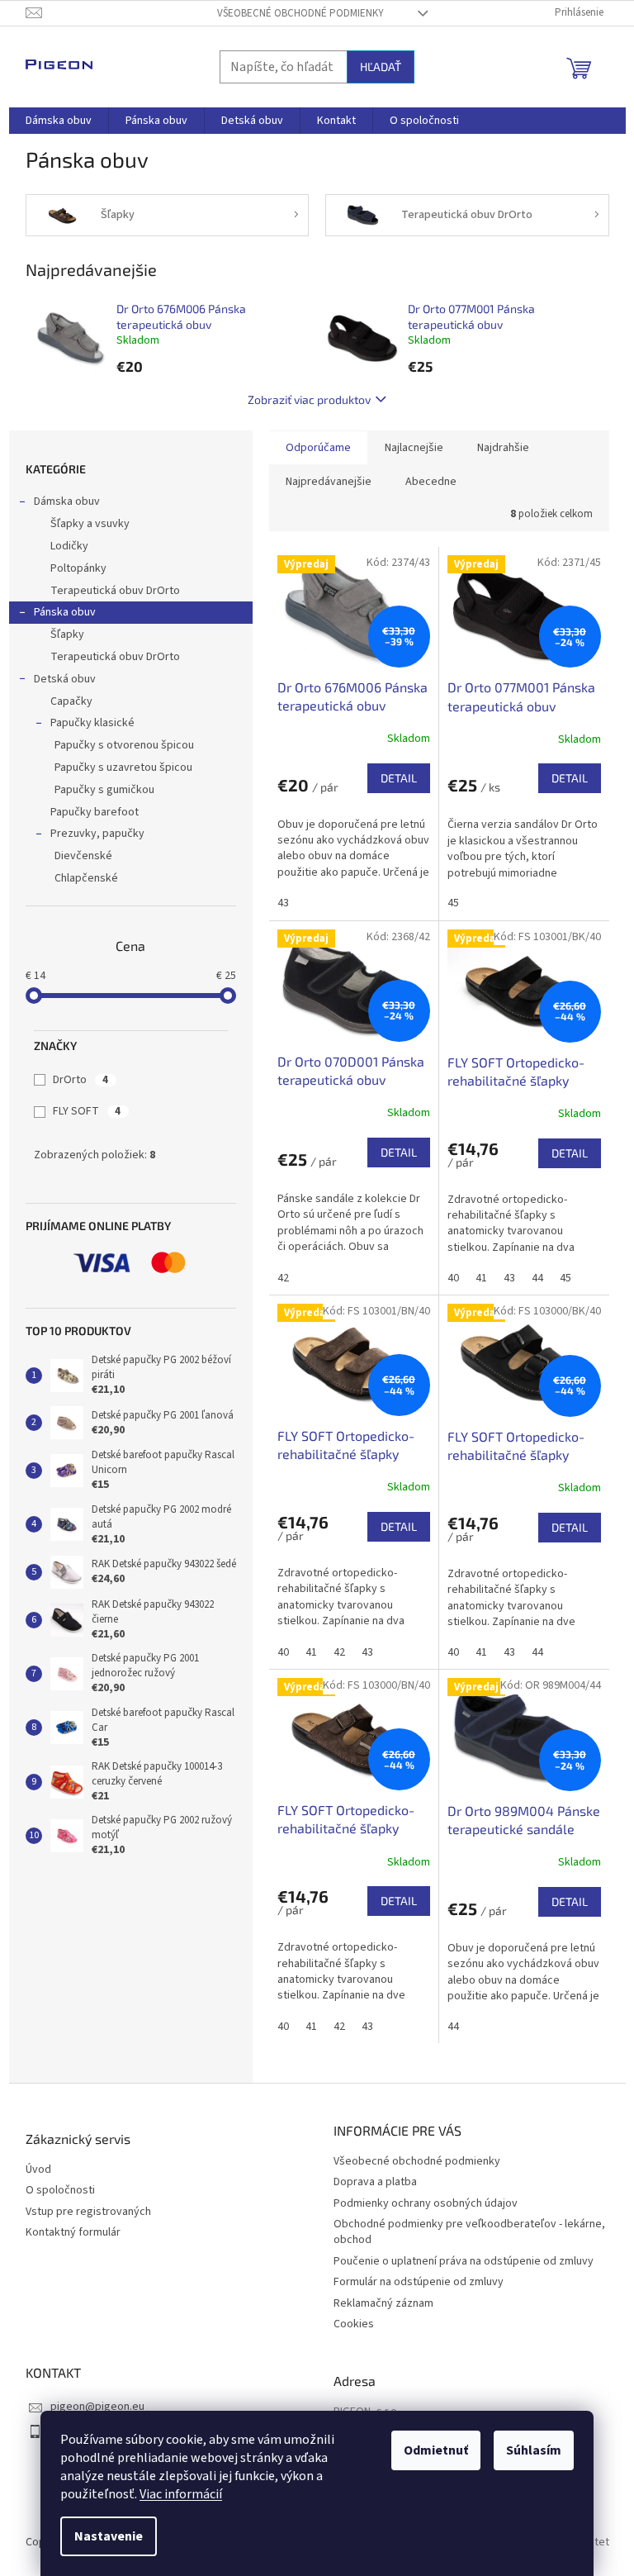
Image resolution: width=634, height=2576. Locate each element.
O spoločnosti (60, 2191)
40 (453, 1278)
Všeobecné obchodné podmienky (300, 13)
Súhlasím (534, 2450)
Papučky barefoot (95, 812)
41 (481, 1278)
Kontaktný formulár (73, 2233)
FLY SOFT (87, 1111)
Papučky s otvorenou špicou (124, 745)
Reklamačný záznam (383, 2303)
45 (453, 903)
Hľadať (381, 67)
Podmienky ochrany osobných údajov (426, 2203)
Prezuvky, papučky (97, 834)
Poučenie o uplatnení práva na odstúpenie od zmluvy (464, 2261)
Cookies (354, 2324)
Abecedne (431, 482)
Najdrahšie (503, 448)
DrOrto (80, 1080)
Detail (399, 778)
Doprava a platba (375, 2182)
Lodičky (69, 546)
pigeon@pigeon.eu (97, 2407)
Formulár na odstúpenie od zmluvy (419, 2282)
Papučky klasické (92, 723)
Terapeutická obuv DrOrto (115, 591)
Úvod (38, 2170)
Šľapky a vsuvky (90, 524)
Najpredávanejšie (329, 482)
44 (537, 1278)
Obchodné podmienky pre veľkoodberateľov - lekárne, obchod (469, 2232)
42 (283, 1278)
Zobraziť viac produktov (309, 399)
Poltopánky (78, 568)
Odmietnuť (436, 2450)
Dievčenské (83, 856)
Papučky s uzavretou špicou (123, 768)
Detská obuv (65, 679)
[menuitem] (59, 121)
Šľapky (67, 634)
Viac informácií (181, 2494)
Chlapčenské (86, 878)
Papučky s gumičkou (104, 790)
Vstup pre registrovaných (88, 2212)
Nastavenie (109, 2536)
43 (283, 903)
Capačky (71, 701)
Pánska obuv (65, 612)
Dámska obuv (67, 501)
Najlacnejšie (414, 448)
